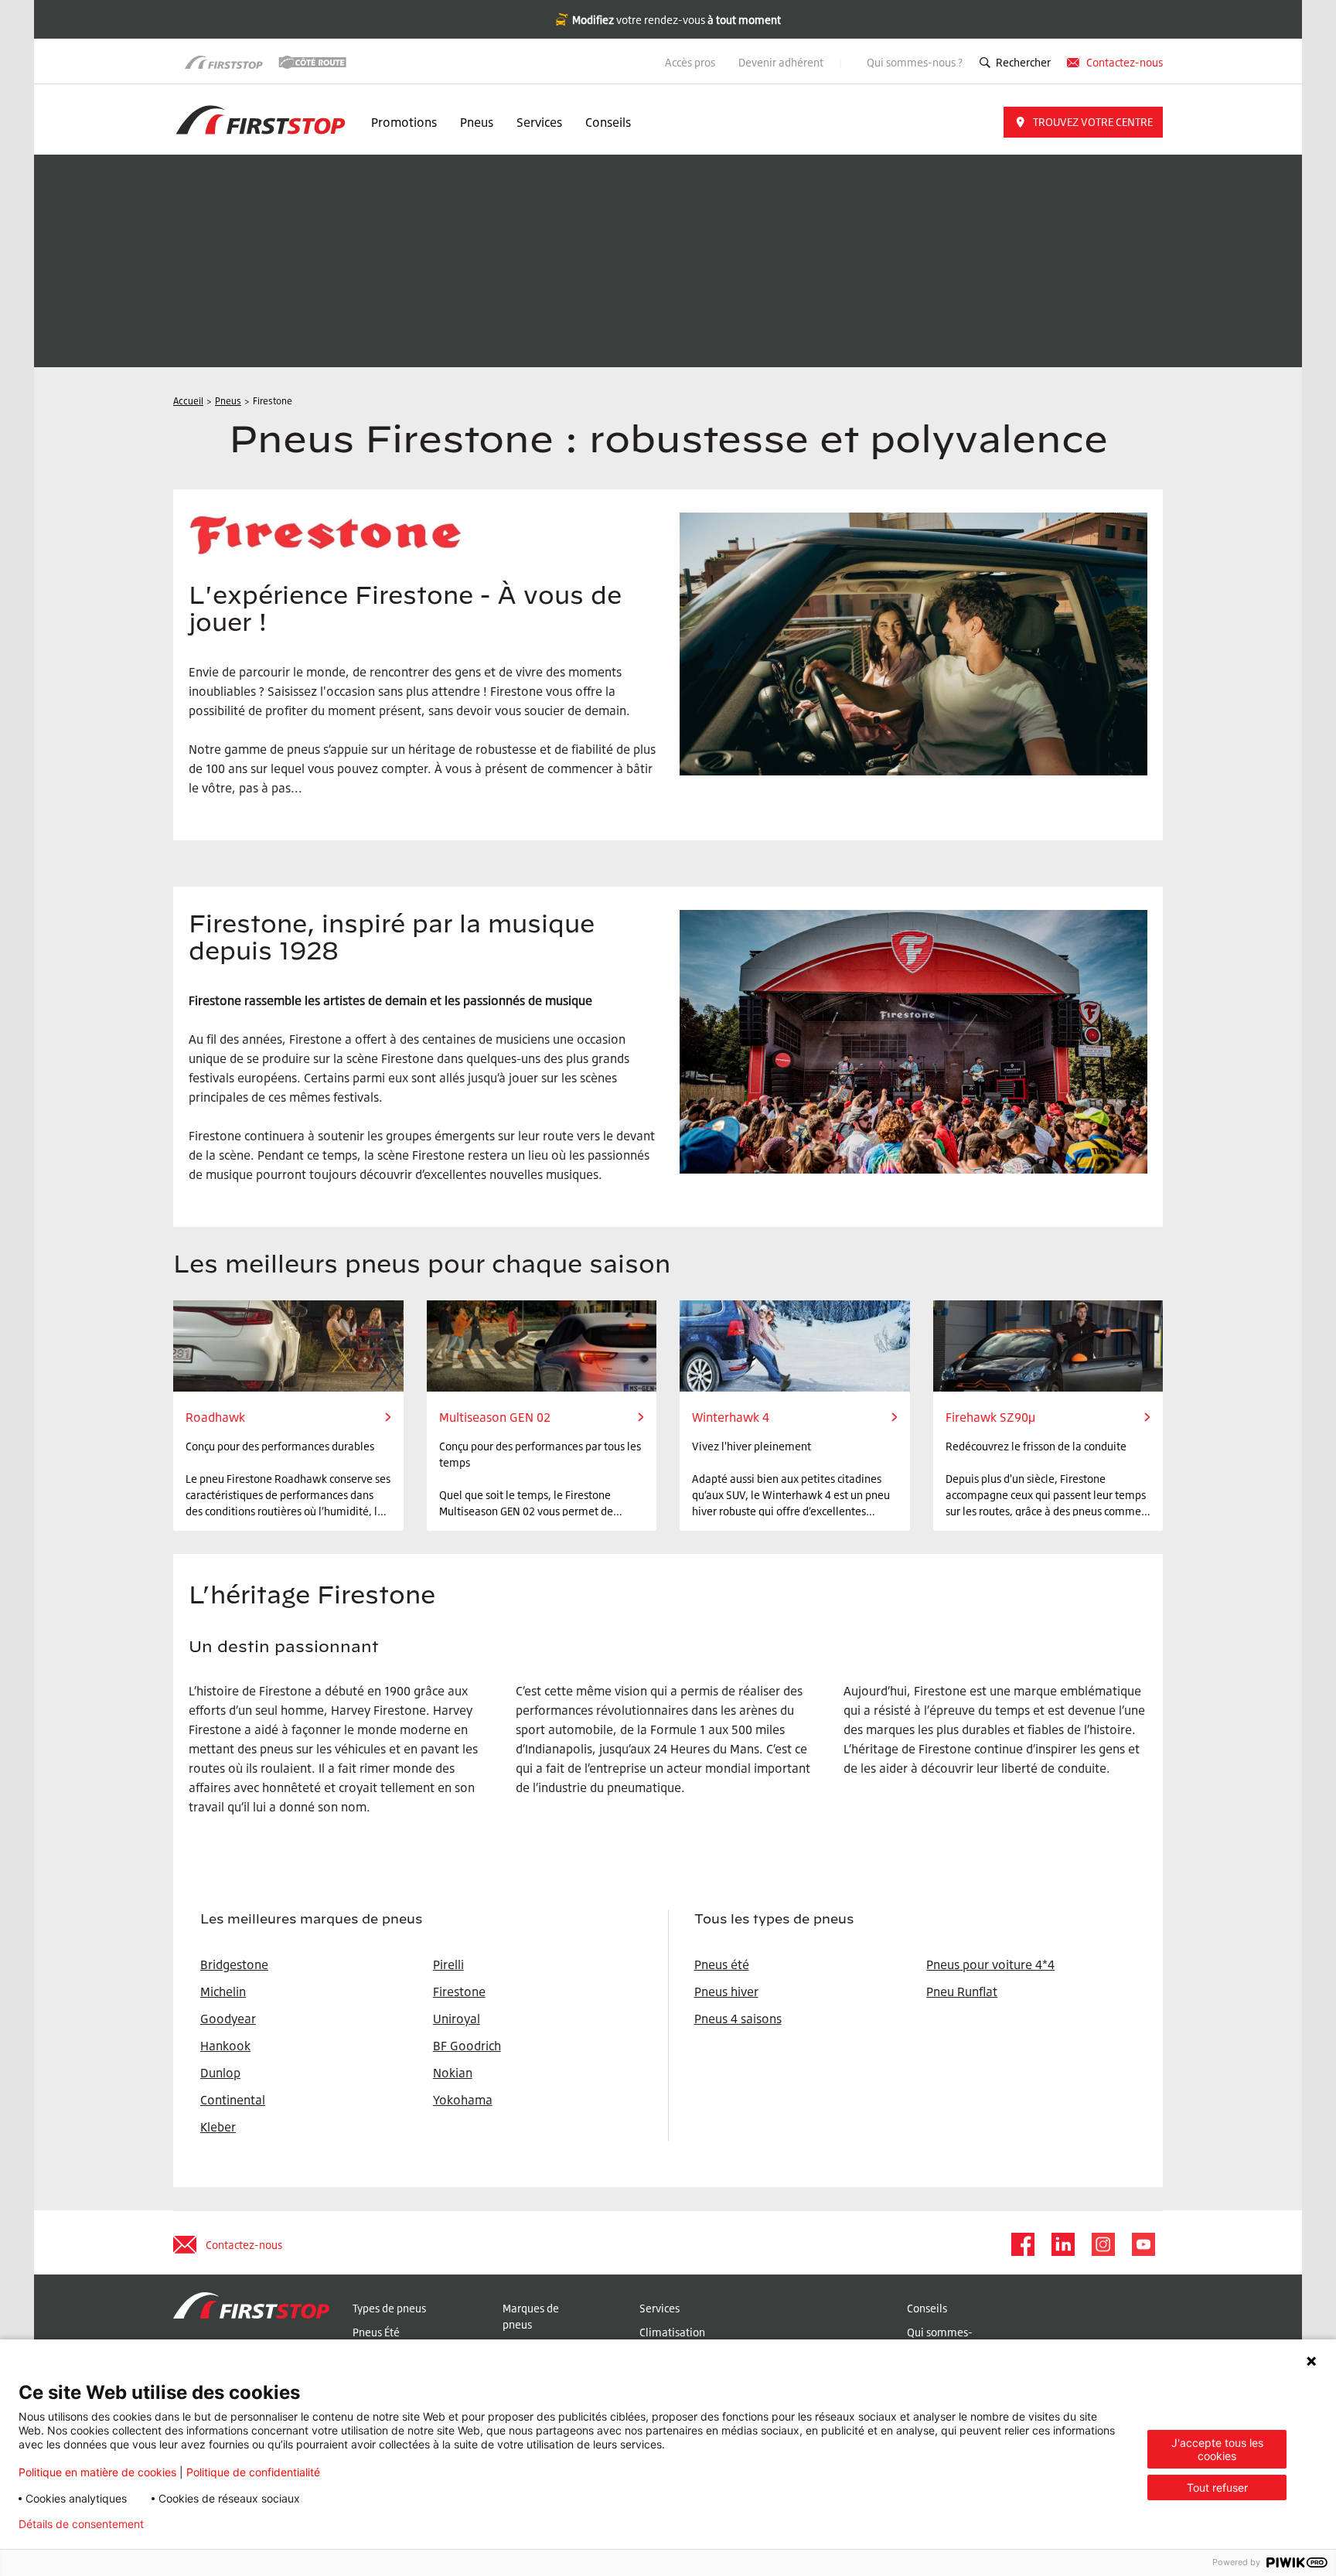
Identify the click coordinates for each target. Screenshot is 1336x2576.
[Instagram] (1103, 2244)
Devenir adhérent (782, 62)
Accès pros (690, 62)
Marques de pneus (531, 2316)
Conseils (608, 122)
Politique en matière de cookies (97, 2472)
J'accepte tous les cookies (1217, 2449)
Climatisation (672, 2332)
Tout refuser (1217, 2487)
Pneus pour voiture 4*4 (990, 1964)
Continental (233, 2100)
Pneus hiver (726, 1992)
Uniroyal (457, 2019)
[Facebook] (1022, 2244)
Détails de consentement (81, 2524)
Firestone (459, 1992)
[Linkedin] (1062, 2244)
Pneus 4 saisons (738, 2019)
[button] (1083, 122)
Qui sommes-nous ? (915, 62)
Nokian (453, 2073)
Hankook (225, 2046)
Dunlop (220, 2073)
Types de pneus (389, 2308)
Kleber (218, 2127)
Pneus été (722, 1964)
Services (539, 122)
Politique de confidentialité (253, 2472)
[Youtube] (1143, 2244)
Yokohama (463, 2100)
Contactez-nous (1125, 62)
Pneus (477, 122)
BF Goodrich (467, 2046)
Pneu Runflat (962, 1992)
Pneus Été (376, 2332)
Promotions (404, 122)
